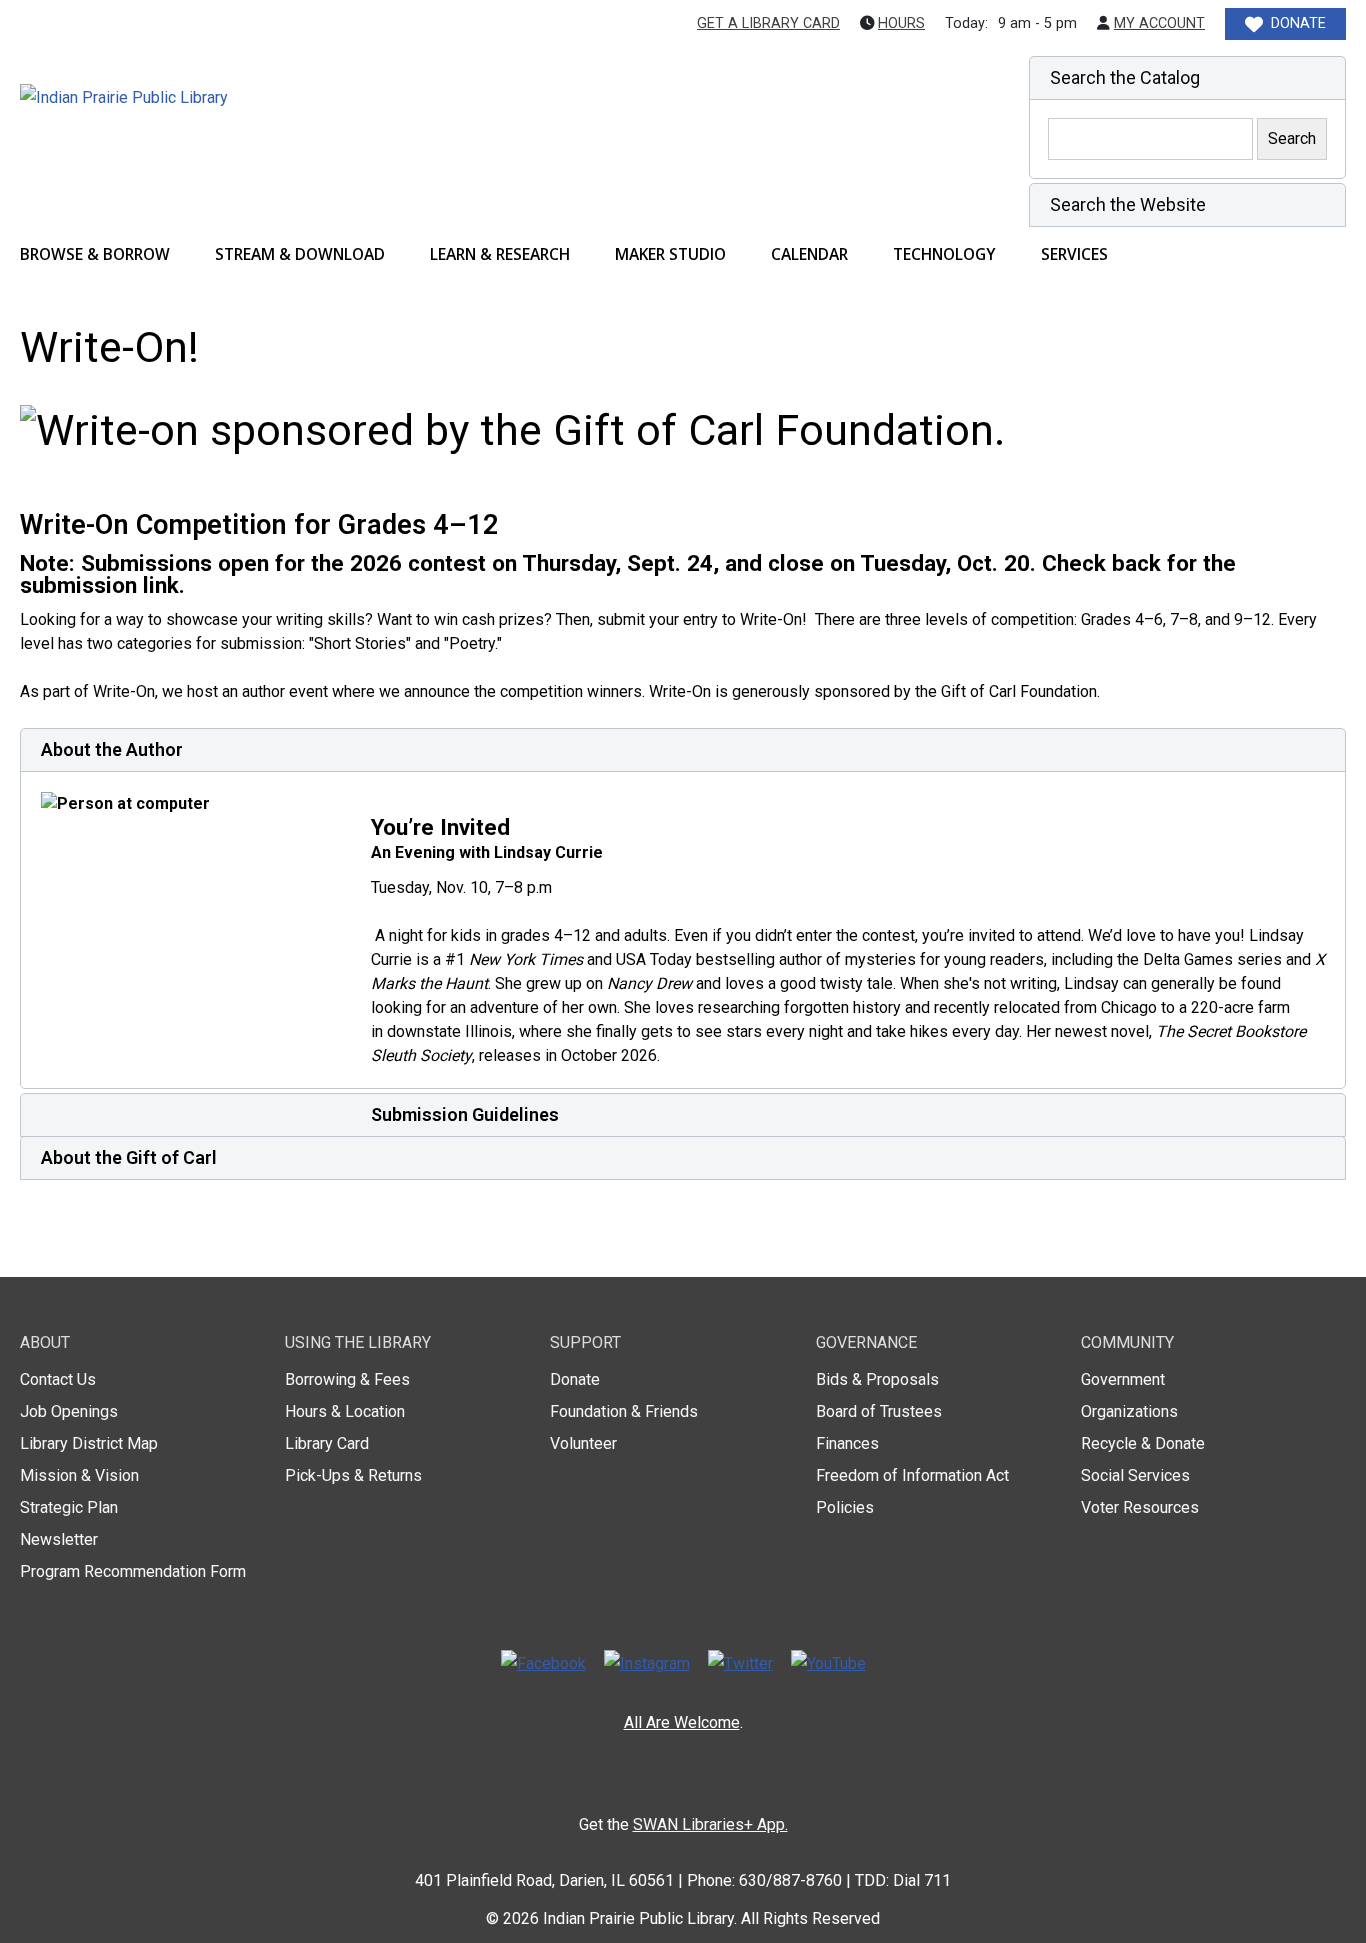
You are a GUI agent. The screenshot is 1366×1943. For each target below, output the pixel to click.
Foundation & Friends (624, 1411)
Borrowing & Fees (347, 1379)
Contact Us (58, 1379)
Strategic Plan (69, 1507)
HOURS (901, 23)
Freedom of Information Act (912, 1475)
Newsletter (59, 1539)
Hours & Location (345, 1411)
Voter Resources (1140, 1507)
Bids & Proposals (877, 1379)
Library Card (327, 1443)
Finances (847, 1443)
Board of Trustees (879, 1411)
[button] (1187, 78)
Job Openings (69, 1411)
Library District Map (89, 1443)
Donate (575, 1379)
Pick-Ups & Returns (353, 1475)
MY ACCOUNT (1159, 23)
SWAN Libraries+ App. (710, 1824)
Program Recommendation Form (133, 1571)
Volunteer (583, 1443)
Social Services (1135, 1475)
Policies (845, 1507)
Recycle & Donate (1143, 1443)
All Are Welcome (682, 1722)
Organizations (1129, 1411)
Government (1123, 1379)
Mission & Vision (79, 1475)
